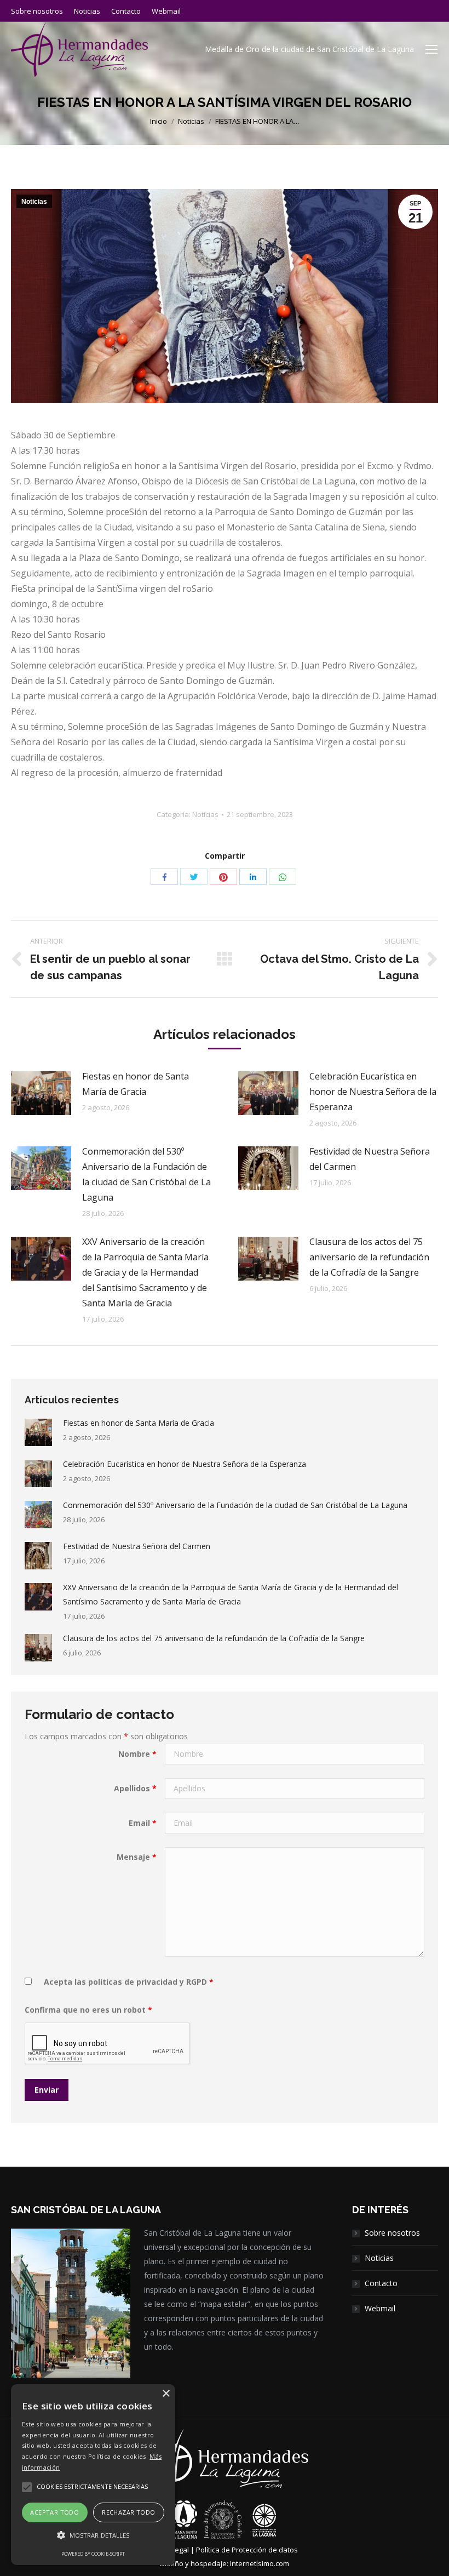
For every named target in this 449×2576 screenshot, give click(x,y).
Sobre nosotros (392, 2233)
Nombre (137, 1754)
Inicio (159, 121)
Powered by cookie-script (93, 2554)
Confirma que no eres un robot (88, 2010)
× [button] (166, 2394)
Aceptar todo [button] (54, 2512)
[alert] (93, 2475)
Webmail (380, 2308)
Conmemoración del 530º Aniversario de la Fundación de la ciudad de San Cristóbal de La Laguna (146, 1174)
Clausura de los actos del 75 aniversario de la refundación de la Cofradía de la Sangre (369, 1257)
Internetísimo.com (260, 2563)
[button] (93, 2535)
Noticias (191, 121)
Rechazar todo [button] (128, 2512)
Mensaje (137, 1857)
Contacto (381, 2283)
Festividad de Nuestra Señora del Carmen (370, 1159)
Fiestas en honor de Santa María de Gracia (136, 1084)
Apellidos (135, 1788)
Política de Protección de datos (247, 2550)
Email (143, 1823)
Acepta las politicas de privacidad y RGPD (125, 1982)
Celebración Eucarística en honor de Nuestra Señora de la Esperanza (373, 1092)
